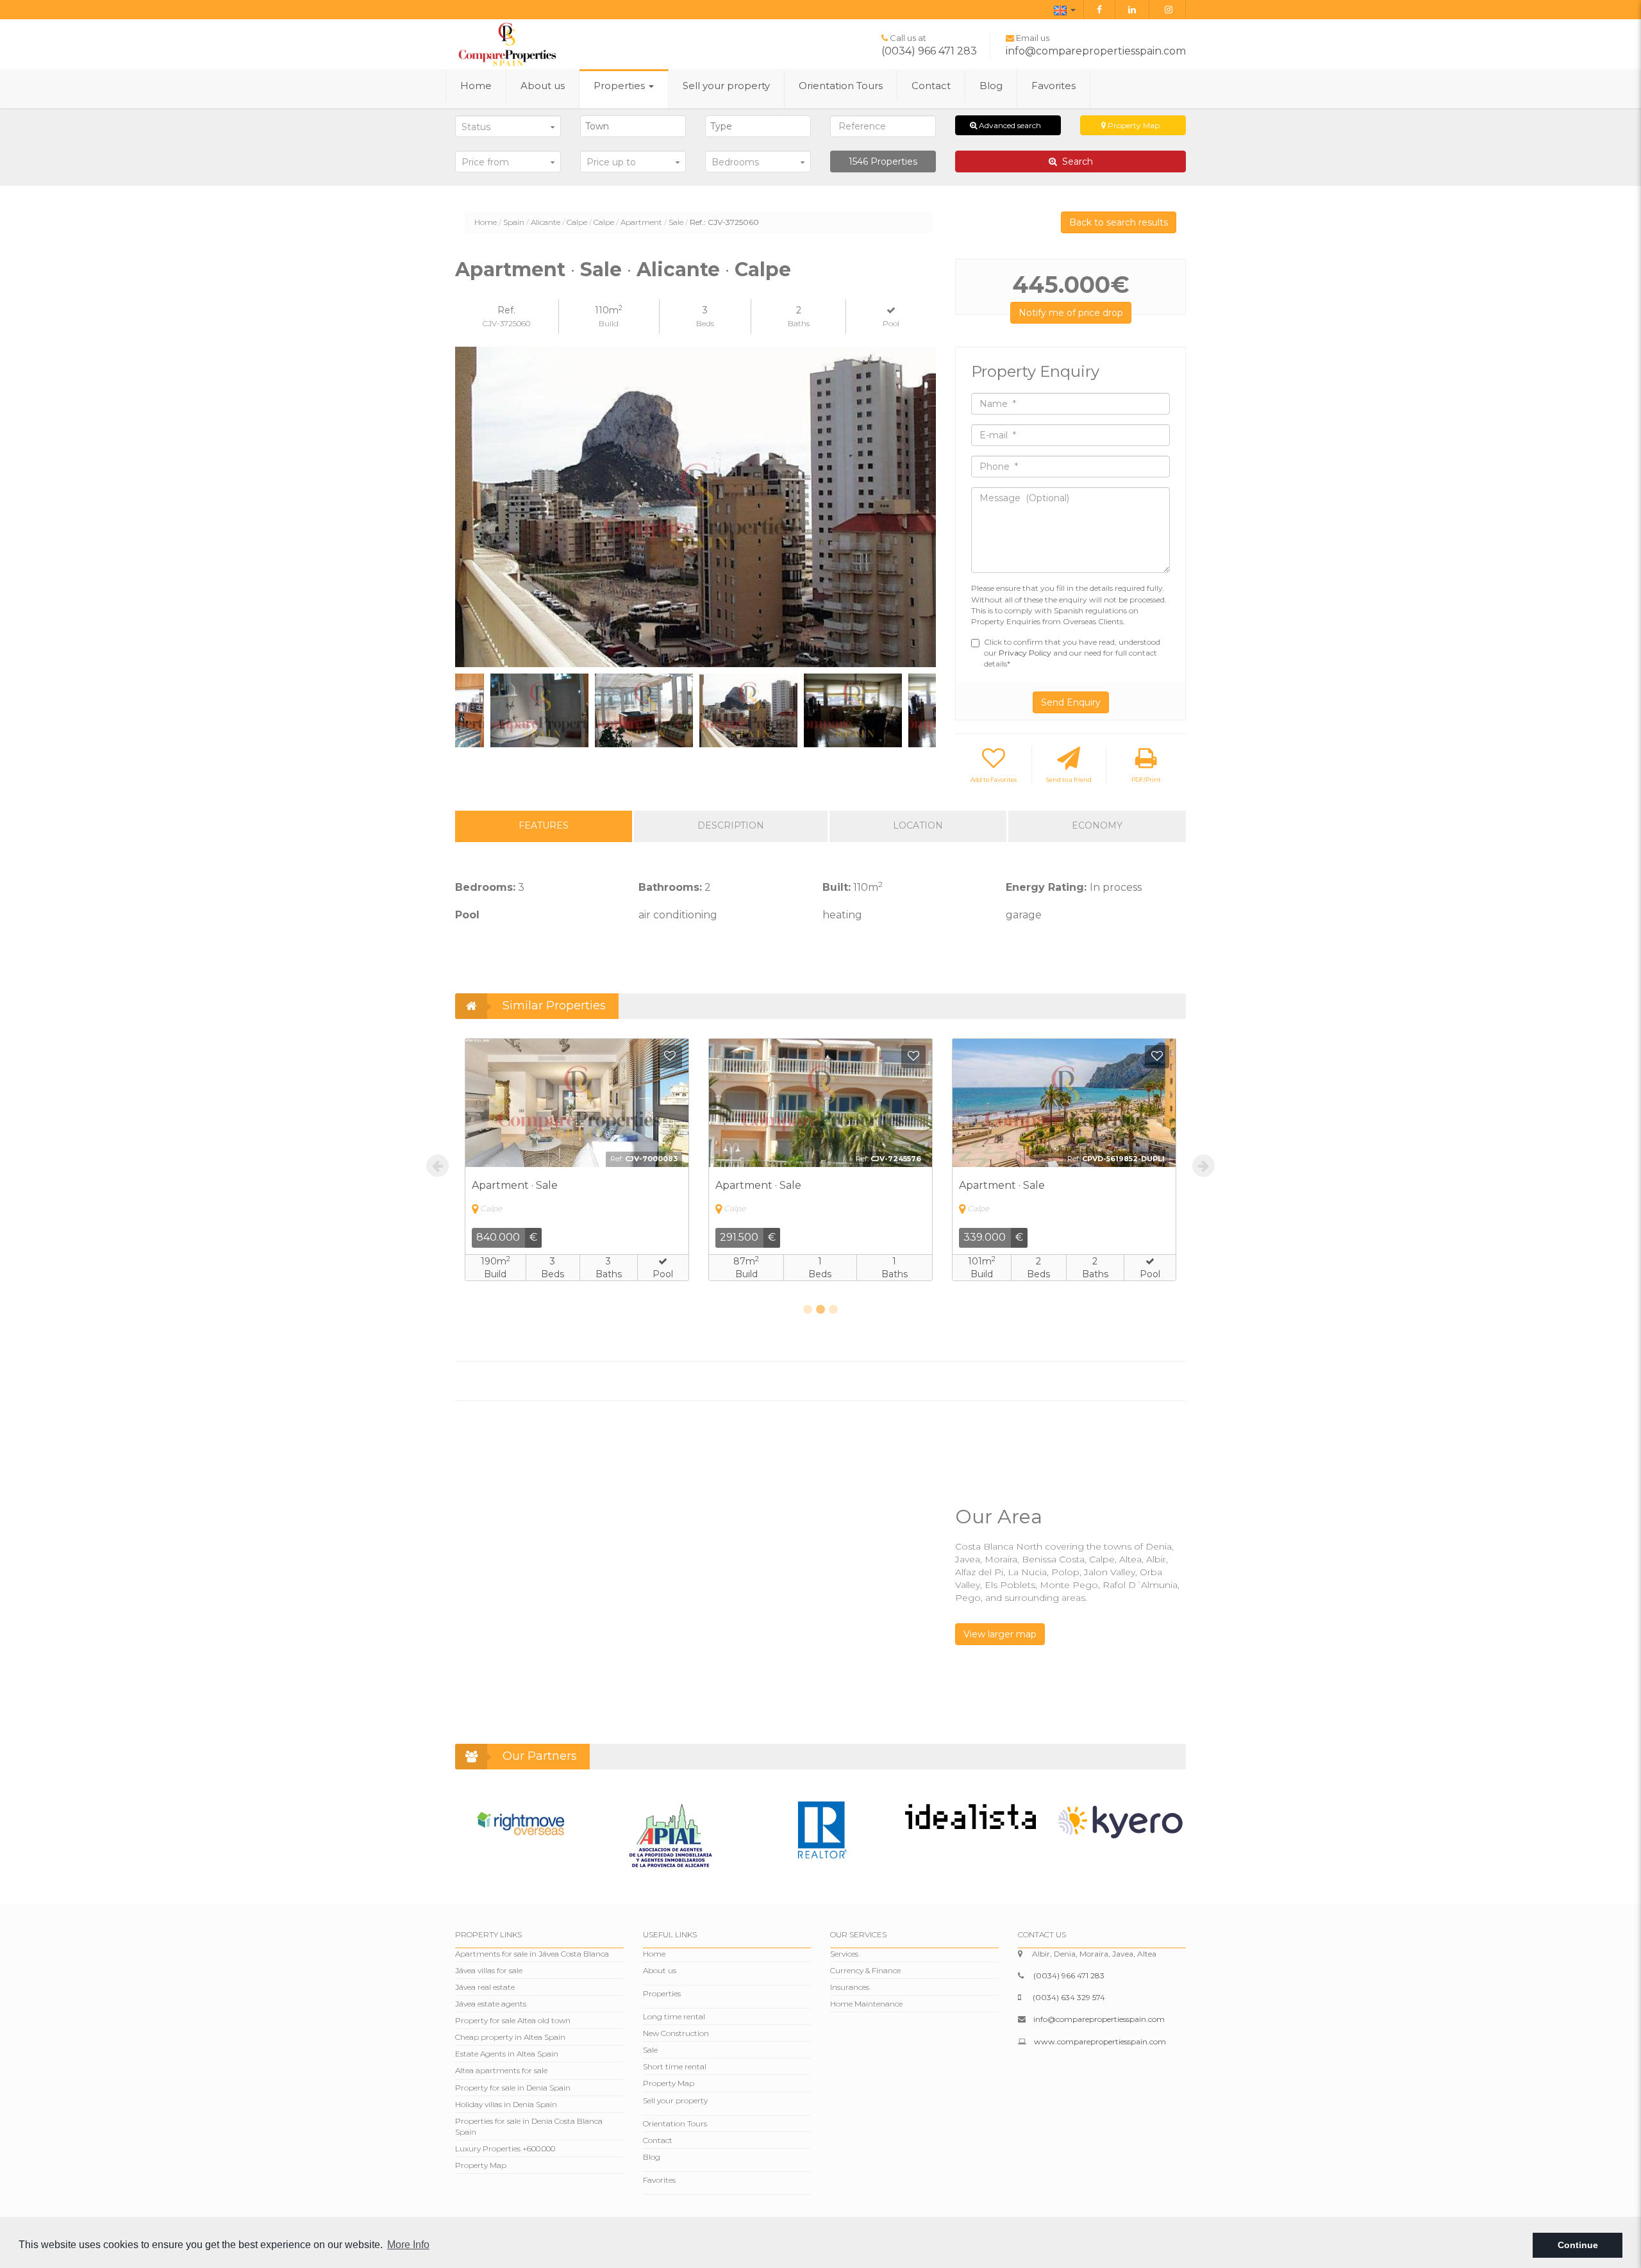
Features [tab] (544, 825)
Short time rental (675, 2066)
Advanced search (1009, 125)
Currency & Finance (865, 1970)
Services (844, 1954)
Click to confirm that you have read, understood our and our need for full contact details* (1072, 653)
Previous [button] (470, 507)
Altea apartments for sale (501, 2070)
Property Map (1133, 125)
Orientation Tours (841, 86)
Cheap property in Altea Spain (510, 2037)
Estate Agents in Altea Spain (507, 2054)
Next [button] (921, 507)
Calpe (577, 222)
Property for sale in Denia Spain (513, 2088)
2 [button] (820, 1310)
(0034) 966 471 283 (929, 51)
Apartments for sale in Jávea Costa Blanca (532, 1954)
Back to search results (1119, 222)
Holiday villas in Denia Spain (506, 2104)
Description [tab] (731, 825)
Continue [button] (1578, 2245)
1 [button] (808, 1310)
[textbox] (636, 126)
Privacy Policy (1026, 653)
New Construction (676, 2033)
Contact (931, 86)
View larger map (1000, 1634)
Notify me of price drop (1071, 313)
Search (1075, 161)
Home (476, 86)
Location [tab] (918, 825)
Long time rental (674, 2016)
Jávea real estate (485, 1987)
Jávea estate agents (491, 2004)
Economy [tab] (1097, 825)
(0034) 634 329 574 (1069, 1997)
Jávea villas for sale (489, 1970)
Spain (514, 222)
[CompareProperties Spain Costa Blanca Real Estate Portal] (507, 44)
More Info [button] (408, 2245)
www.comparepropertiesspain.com (1100, 2041)
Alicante (546, 222)
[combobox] (633, 126)
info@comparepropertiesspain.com (1096, 51)
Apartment (641, 222)
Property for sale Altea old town (513, 2020)
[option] (696, 507)
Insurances (850, 1987)
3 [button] (833, 1310)
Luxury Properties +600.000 (505, 2148)
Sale (676, 222)
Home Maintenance (866, 2004)
